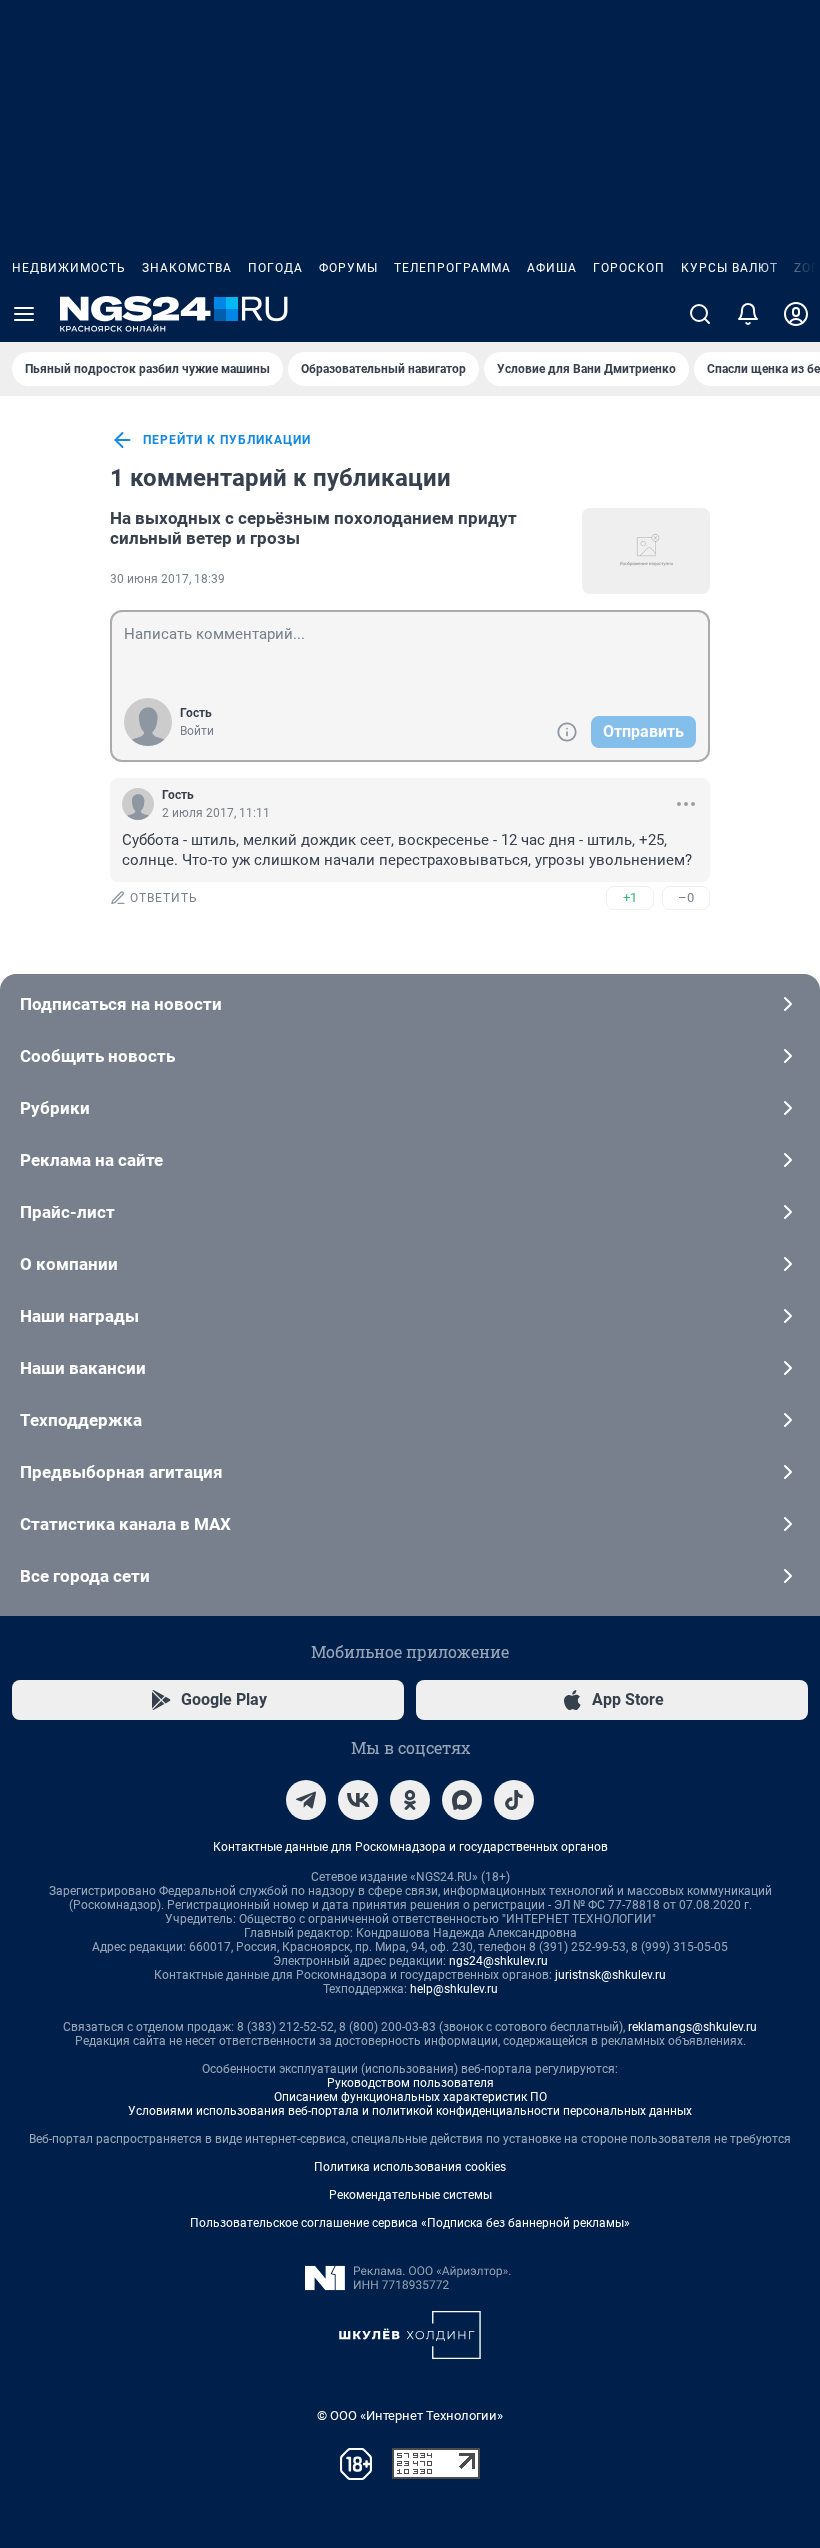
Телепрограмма (452, 268)
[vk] (358, 1800)
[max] (462, 1800)
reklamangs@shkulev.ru (692, 2027)
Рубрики (55, 1108)
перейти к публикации (227, 440)
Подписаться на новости (121, 1004)
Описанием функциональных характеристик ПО (410, 2097)
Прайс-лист (67, 1212)
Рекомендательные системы (410, 2195)
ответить (164, 898)
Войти (197, 731)
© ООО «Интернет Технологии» (410, 2415)
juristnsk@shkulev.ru (610, 1975)
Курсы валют (729, 268)
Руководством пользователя (410, 2083)
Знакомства (187, 268)
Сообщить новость (97, 1056)
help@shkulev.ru (454, 1989)
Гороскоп (629, 268)
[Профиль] (796, 314)
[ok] (410, 1800)
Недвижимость (69, 268)
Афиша (552, 268)
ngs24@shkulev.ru (498, 1961)
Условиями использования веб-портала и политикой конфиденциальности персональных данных (410, 2111)
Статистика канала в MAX (125, 1524)
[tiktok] (514, 1800)
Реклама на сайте (91, 1160)
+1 (630, 897)
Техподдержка (81, 1420)
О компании (69, 1264)
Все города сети (85, 1576)
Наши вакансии (83, 1368)
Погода (275, 268)
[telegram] (306, 1800)
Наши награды (79, 1316)
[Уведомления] (748, 314)
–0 (686, 897)
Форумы (348, 268)
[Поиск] (700, 314)
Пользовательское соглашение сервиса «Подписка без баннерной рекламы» (410, 2223)
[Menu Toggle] (24, 314)
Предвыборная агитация (121, 1472)
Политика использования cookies (410, 2167)
